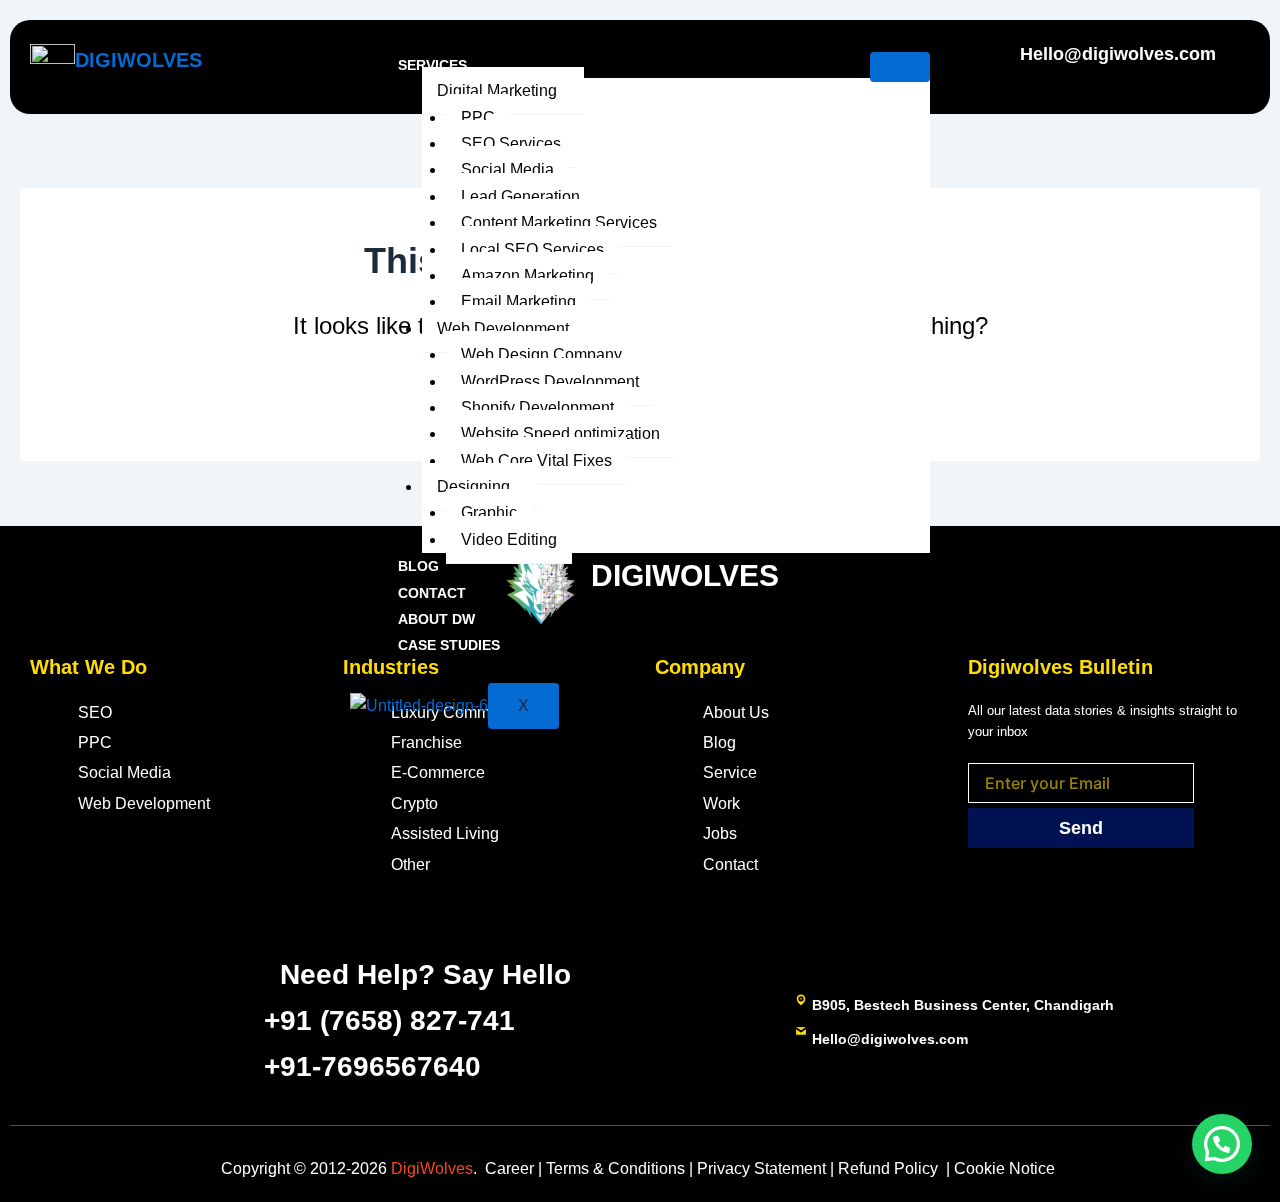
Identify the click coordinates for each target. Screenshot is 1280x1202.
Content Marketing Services (559, 222)
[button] (1222, 1144)
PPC (478, 117)
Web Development (503, 328)
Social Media (507, 169)
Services (432, 65)
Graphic (489, 512)
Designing (473, 486)
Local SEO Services (532, 249)
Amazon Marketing (527, 275)
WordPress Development (550, 381)
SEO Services (511, 143)
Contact (432, 593)
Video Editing (509, 539)
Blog (418, 566)
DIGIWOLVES (138, 60)
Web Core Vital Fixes (536, 460)
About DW (436, 619)
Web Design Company (541, 354)
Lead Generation (520, 196)
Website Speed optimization (560, 433)
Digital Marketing (497, 90)
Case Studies (449, 645)
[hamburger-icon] (900, 67)
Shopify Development (537, 407)
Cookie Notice (1006, 1168)
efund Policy (888, 1168)
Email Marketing (518, 301)
